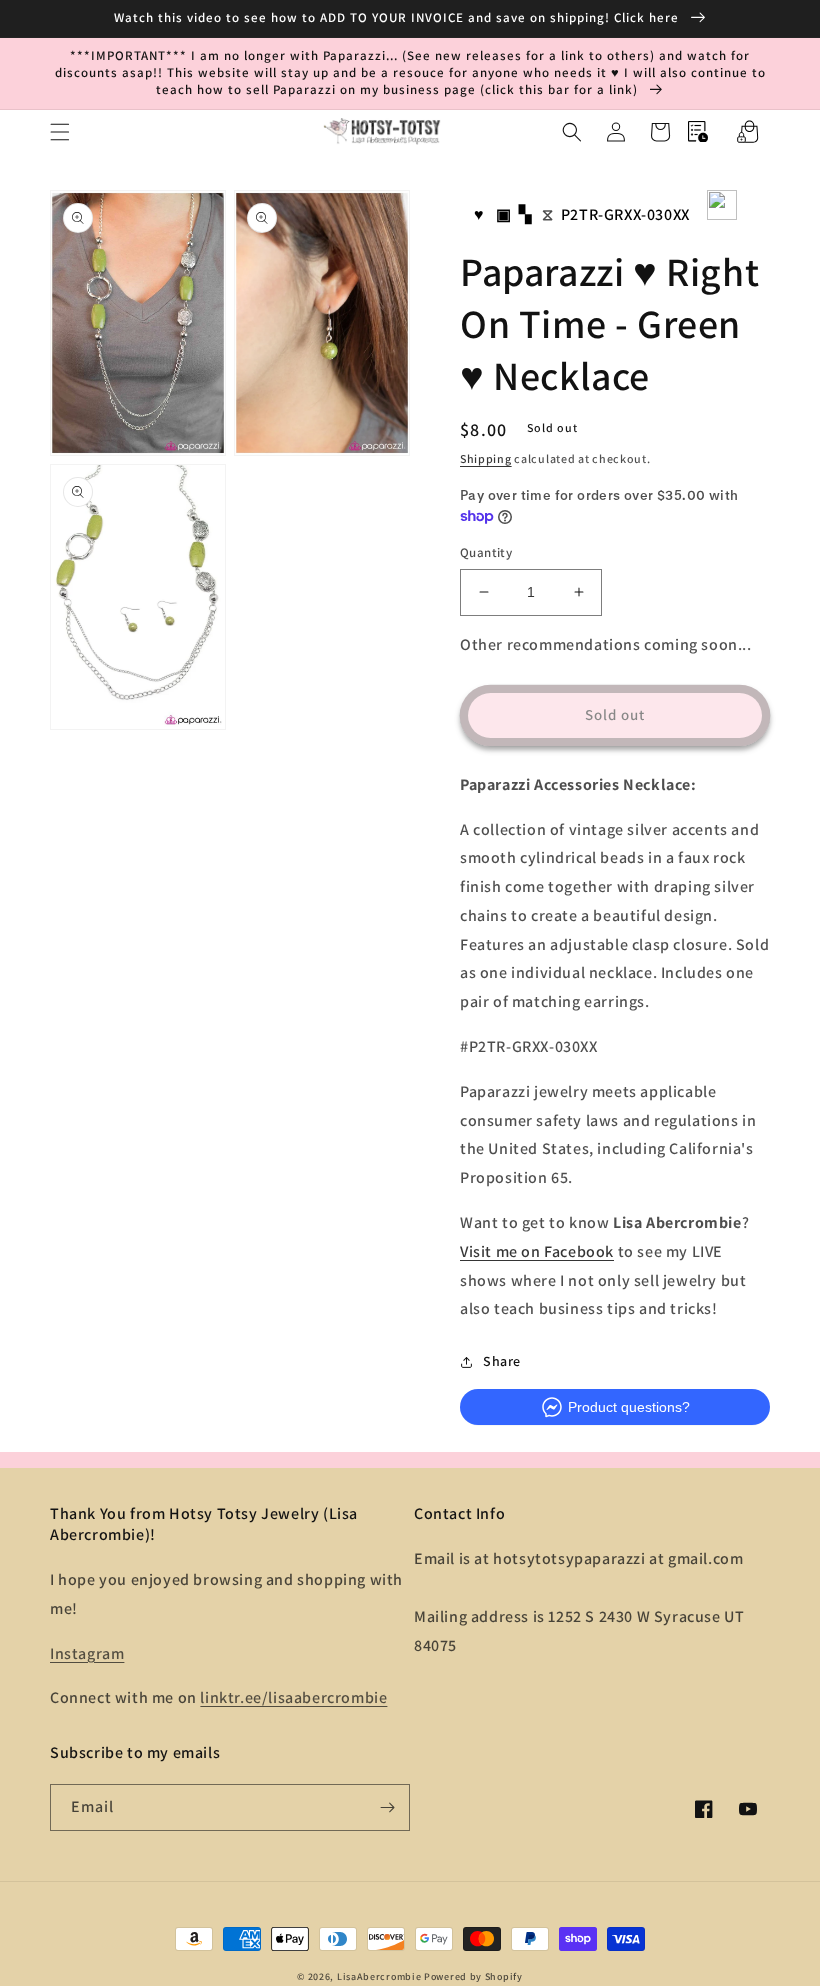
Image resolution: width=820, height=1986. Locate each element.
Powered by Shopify (473, 1976)
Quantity (486, 552)
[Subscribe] (387, 1807)
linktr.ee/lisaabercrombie (293, 1697)
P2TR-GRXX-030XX (625, 214)
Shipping (486, 458)
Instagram (87, 1653)
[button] (60, 132)
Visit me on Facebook (537, 1251)
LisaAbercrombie (379, 1976)
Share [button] (502, 1361)
